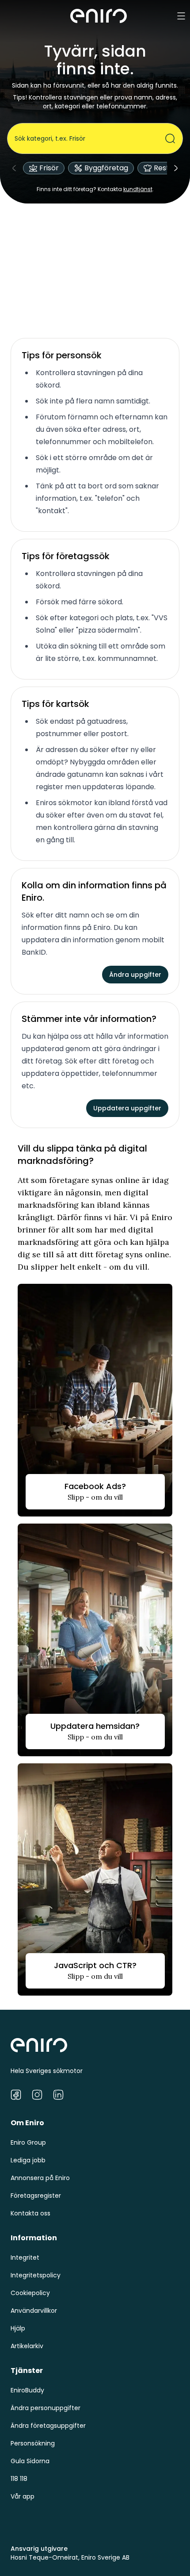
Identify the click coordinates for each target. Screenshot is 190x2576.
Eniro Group (28, 2142)
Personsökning (33, 2443)
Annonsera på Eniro (40, 2178)
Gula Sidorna (30, 2461)
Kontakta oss (30, 2213)
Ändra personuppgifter (46, 2408)
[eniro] (99, 16)
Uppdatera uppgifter (127, 1108)
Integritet (25, 2257)
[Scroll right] (176, 168)
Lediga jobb (28, 2160)
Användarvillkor (34, 2311)
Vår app (23, 2496)
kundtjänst (138, 189)
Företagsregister (36, 2196)
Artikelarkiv (27, 2346)
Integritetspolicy (36, 2275)
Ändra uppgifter (135, 975)
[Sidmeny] (181, 16)
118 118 (19, 2479)
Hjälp (18, 2328)
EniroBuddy (27, 2390)
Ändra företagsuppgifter (48, 2426)
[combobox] (90, 138)
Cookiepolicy (30, 2293)
